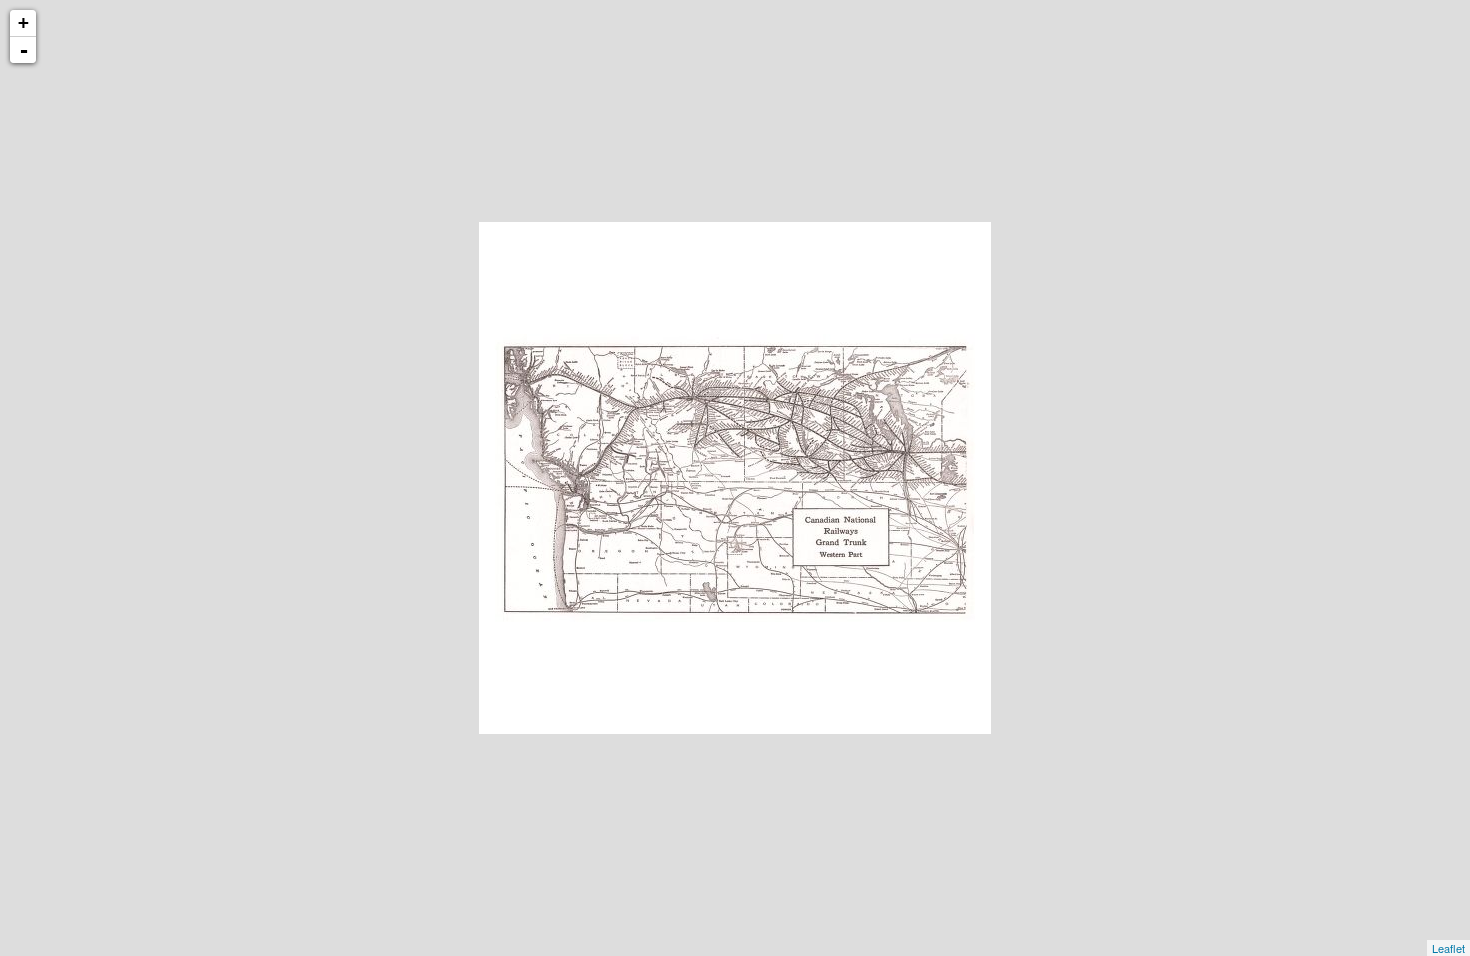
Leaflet (1448, 948)
